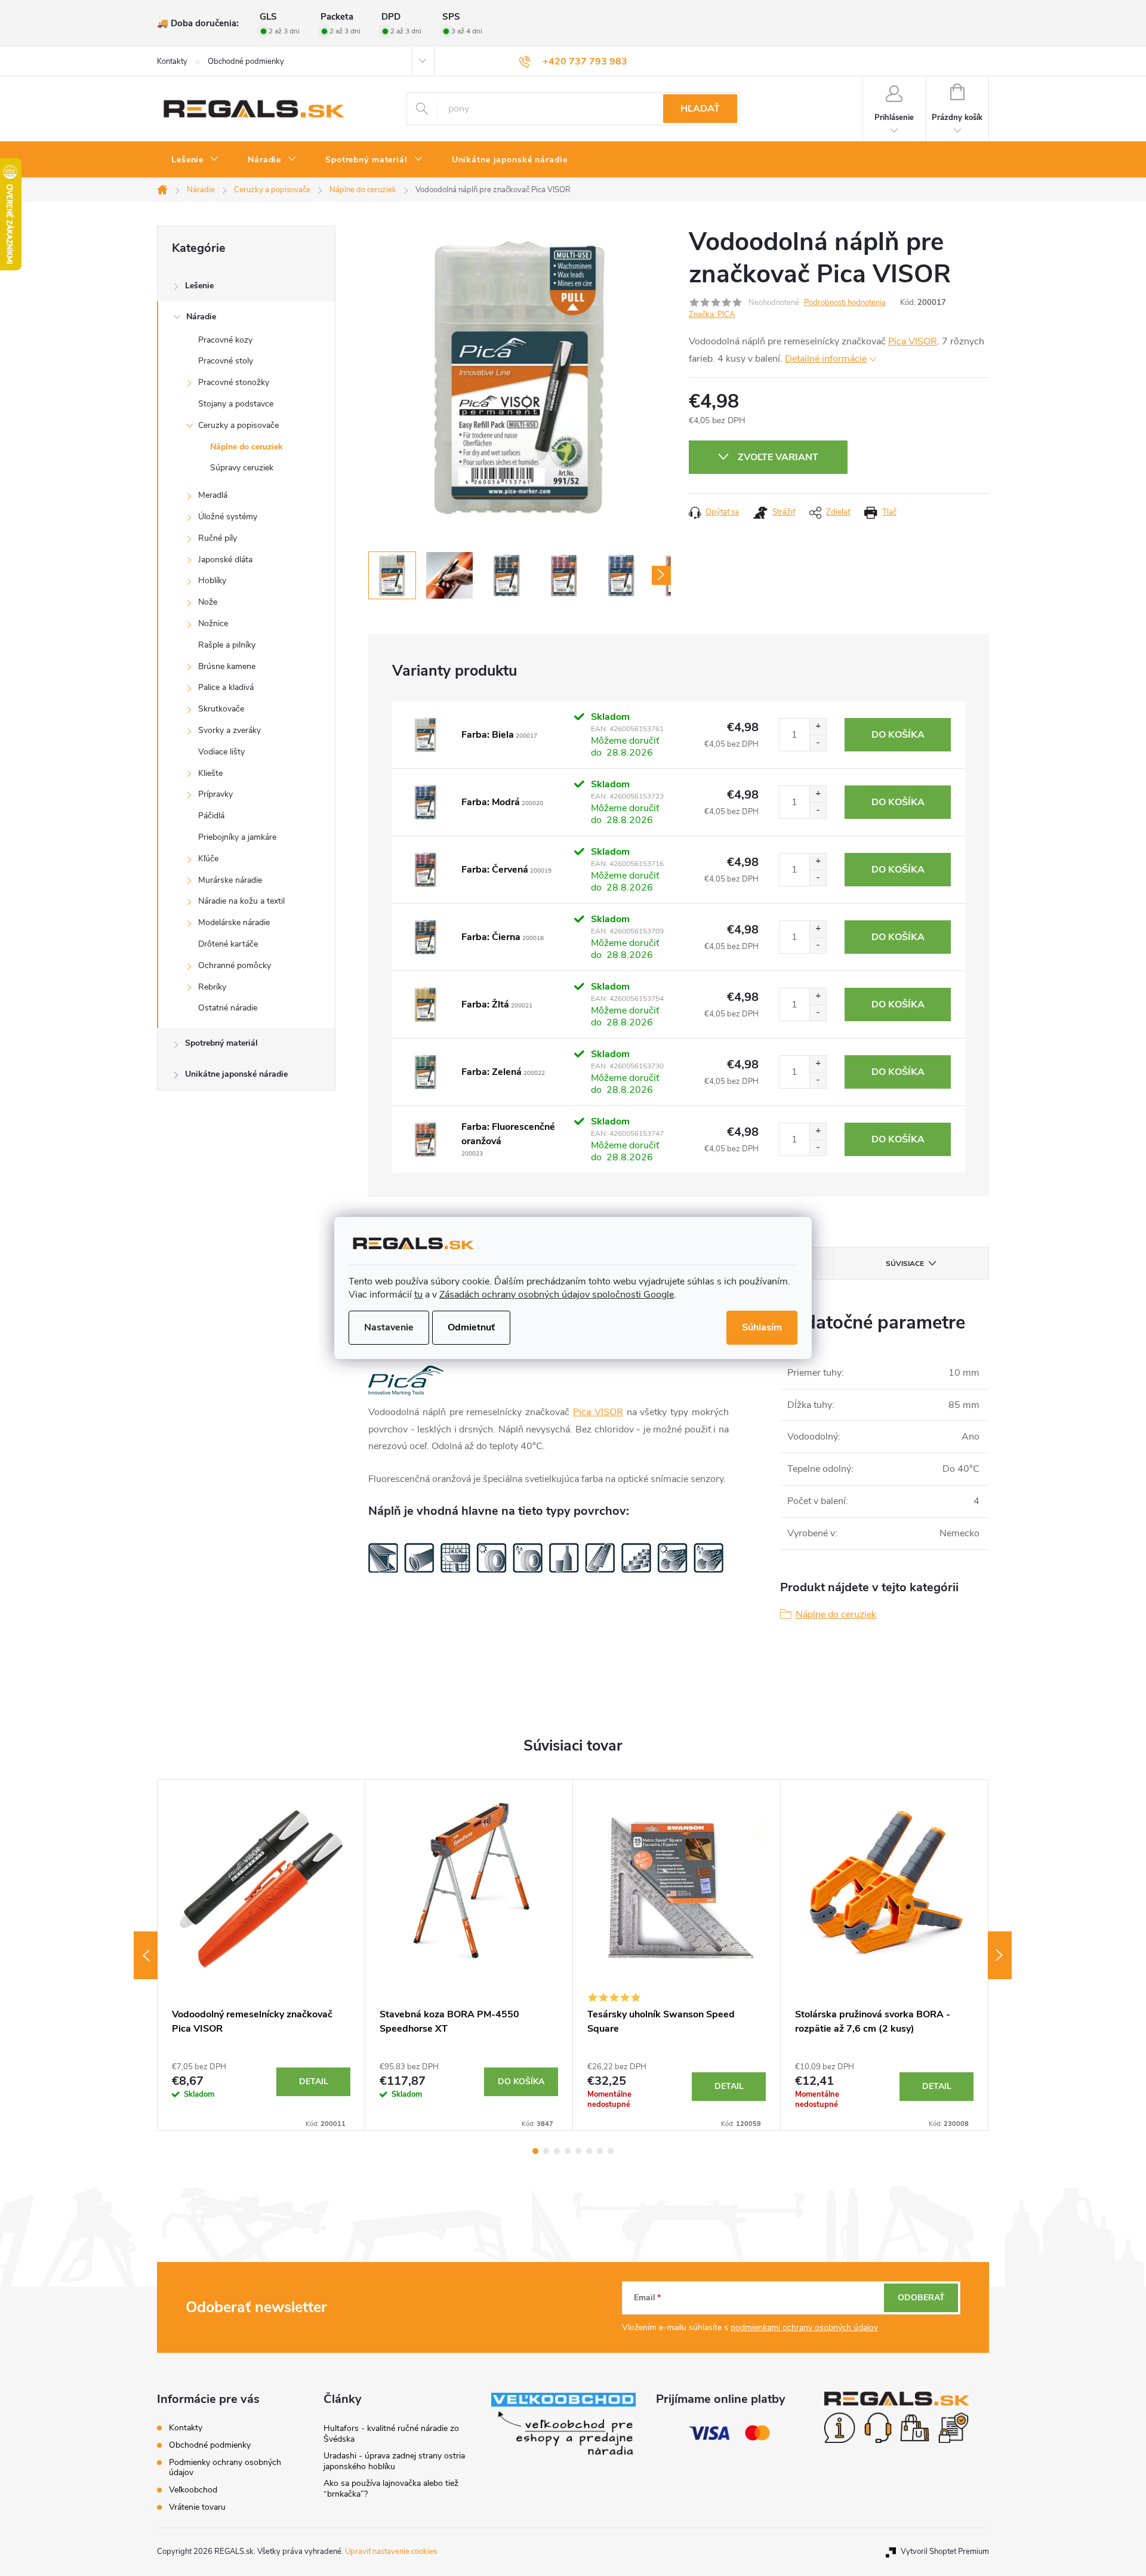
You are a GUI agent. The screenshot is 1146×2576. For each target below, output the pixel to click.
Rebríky (212, 987)
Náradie (201, 317)
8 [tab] (611, 2151)
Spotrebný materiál (221, 1043)
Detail (314, 2082)
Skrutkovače (221, 709)
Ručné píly (218, 538)
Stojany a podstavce (236, 404)
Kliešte (210, 773)
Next (1000, 1955)
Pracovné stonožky (234, 382)
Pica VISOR (913, 341)
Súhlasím (762, 1327)
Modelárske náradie (234, 922)
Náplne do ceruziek (247, 447)
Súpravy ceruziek (242, 468)
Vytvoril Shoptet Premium (945, 2552)
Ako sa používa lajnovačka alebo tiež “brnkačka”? (391, 2489)
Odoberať (921, 2298)
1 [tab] (535, 2151)
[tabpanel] (261, 1955)
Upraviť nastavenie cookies (391, 2552)
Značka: (712, 315)
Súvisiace (905, 1264)
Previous (146, 1955)
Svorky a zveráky (229, 730)
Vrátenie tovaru (197, 2507)
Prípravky (215, 794)
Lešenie (199, 286)
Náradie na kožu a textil (241, 901)
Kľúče (208, 859)
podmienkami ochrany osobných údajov (804, 2327)
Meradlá (213, 495)
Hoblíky (212, 580)
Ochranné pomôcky (235, 965)
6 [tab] (589, 2151)
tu (418, 1295)
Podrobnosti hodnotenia (845, 303)
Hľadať (700, 109)
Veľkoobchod (193, 2490)
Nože (208, 602)
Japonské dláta (225, 560)
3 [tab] (557, 2151)
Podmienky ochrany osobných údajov (225, 2467)
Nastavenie (389, 1327)
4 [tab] (568, 2151)
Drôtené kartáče (228, 944)
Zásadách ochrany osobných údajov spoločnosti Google (557, 1295)
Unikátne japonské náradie (236, 1074)
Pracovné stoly (226, 361)
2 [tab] (546, 2151)
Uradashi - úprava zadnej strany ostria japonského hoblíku (394, 2461)
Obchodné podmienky (246, 61)
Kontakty (172, 61)
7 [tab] (600, 2151)
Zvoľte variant (778, 457)
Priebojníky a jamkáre (237, 837)
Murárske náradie (230, 880)
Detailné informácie (826, 359)
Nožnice (213, 623)
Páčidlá (211, 816)
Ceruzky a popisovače (238, 425)
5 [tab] (578, 2151)
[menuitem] (195, 160)
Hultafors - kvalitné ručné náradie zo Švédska (391, 2434)
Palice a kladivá (226, 687)
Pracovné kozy (225, 340)
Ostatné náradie (228, 1008)
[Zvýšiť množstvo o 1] (818, 727)
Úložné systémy (228, 517)
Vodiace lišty (221, 752)
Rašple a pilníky (227, 645)
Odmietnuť (471, 1327)
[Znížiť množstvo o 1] (818, 743)
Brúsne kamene (227, 666)
